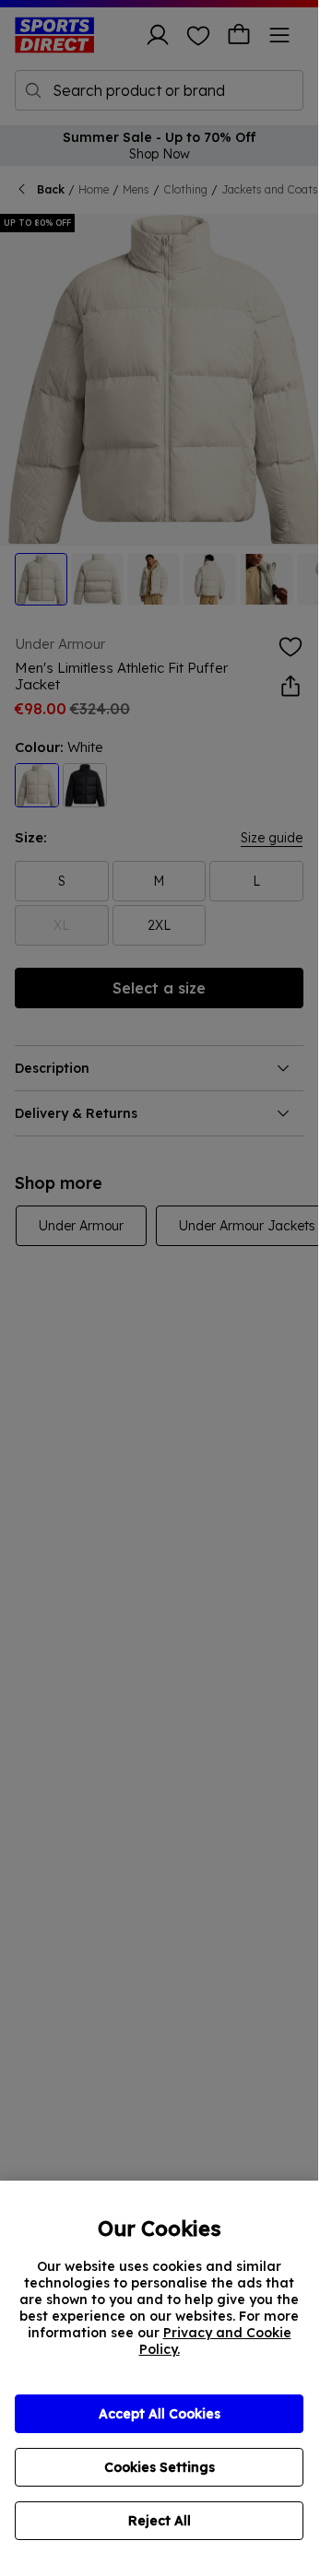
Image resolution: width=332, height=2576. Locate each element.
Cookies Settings (160, 2467)
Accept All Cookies (160, 2414)
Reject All (160, 2521)
